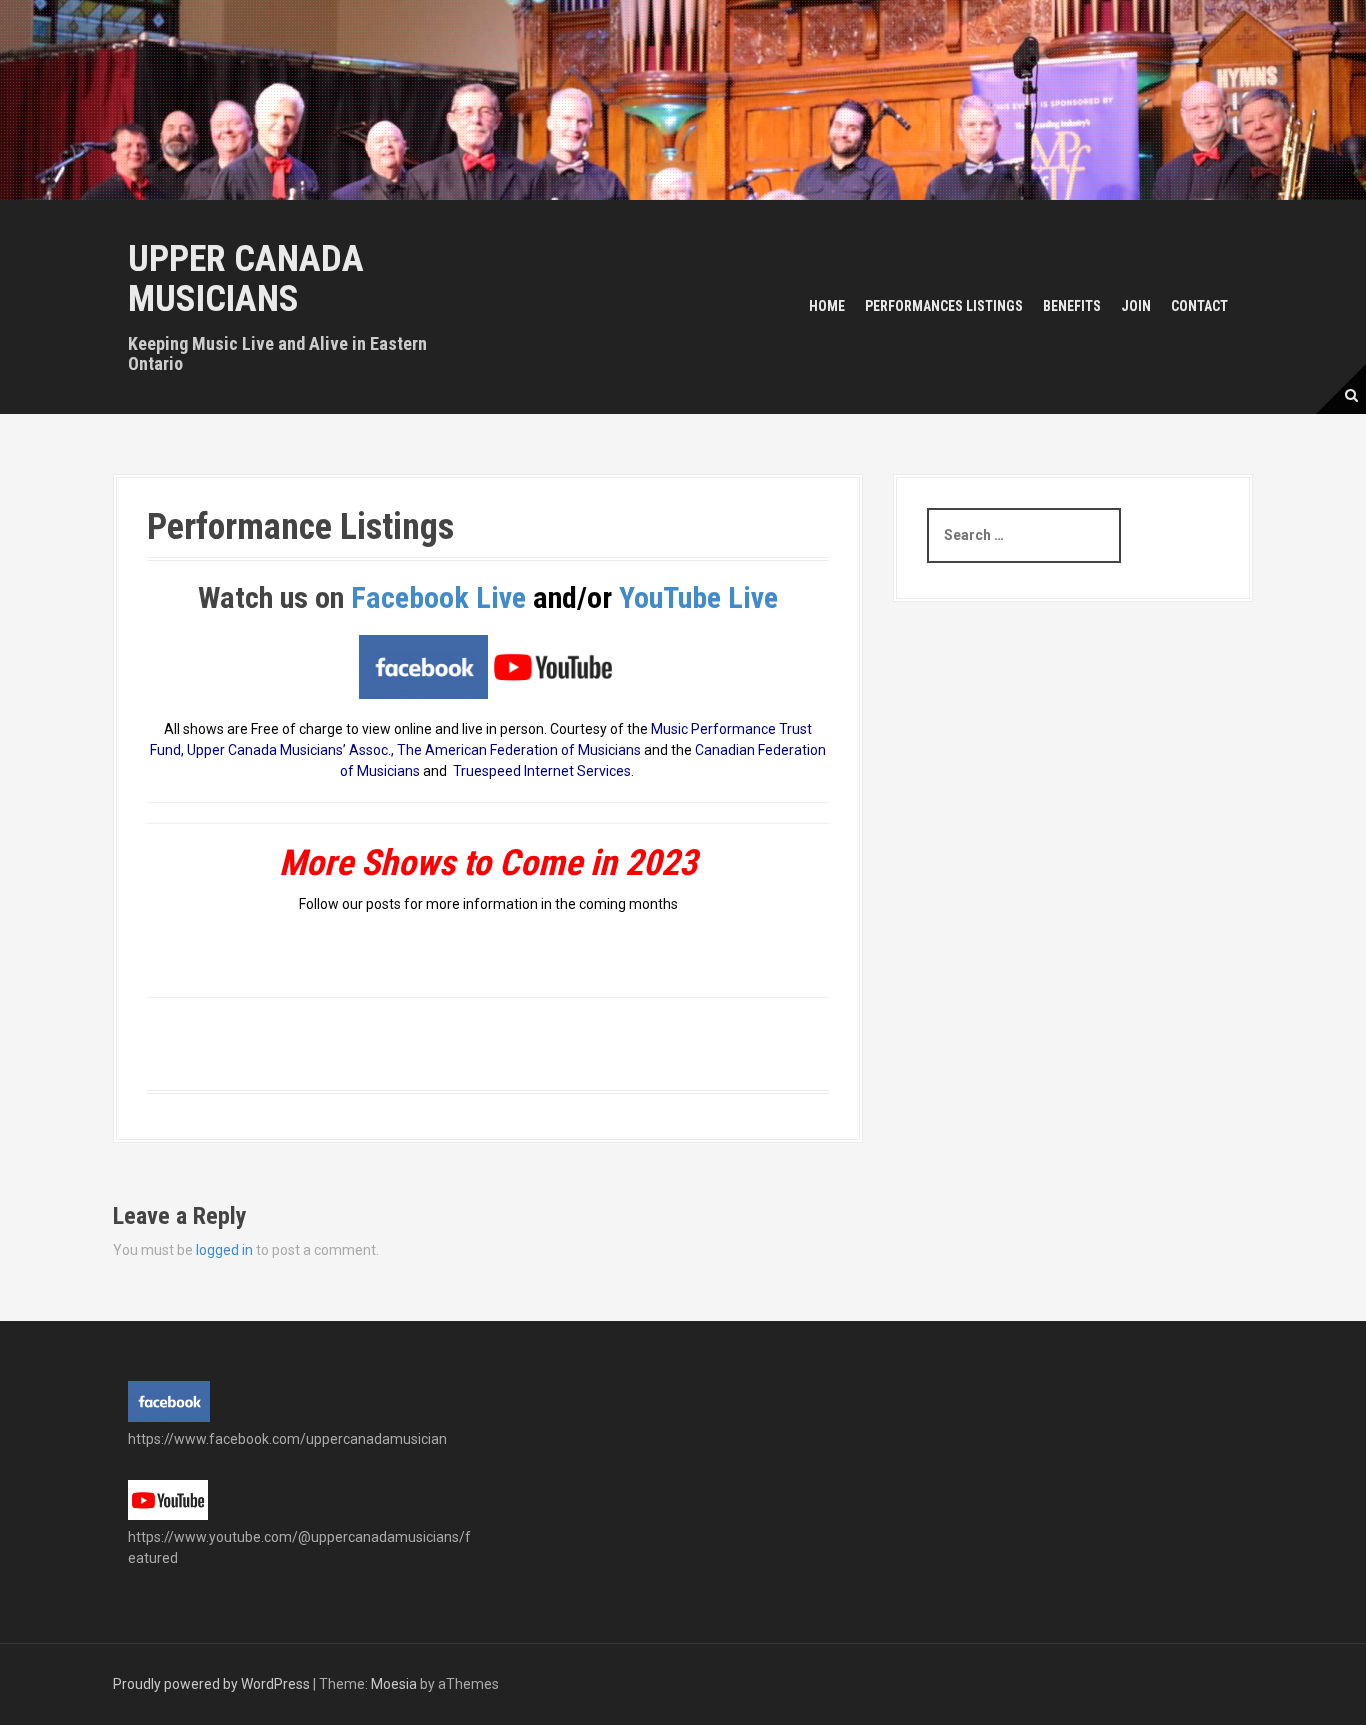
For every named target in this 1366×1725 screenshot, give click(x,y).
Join (1136, 306)
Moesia (394, 1684)
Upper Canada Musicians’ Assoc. (289, 750)
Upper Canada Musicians (246, 279)
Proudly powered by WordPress (211, 1684)
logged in (224, 1250)
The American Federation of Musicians (519, 750)
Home (827, 306)
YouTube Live (698, 597)
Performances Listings (944, 306)
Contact (1199, 306)
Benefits (1072, 306)
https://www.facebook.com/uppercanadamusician (287, 1439)
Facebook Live (442, 597)
